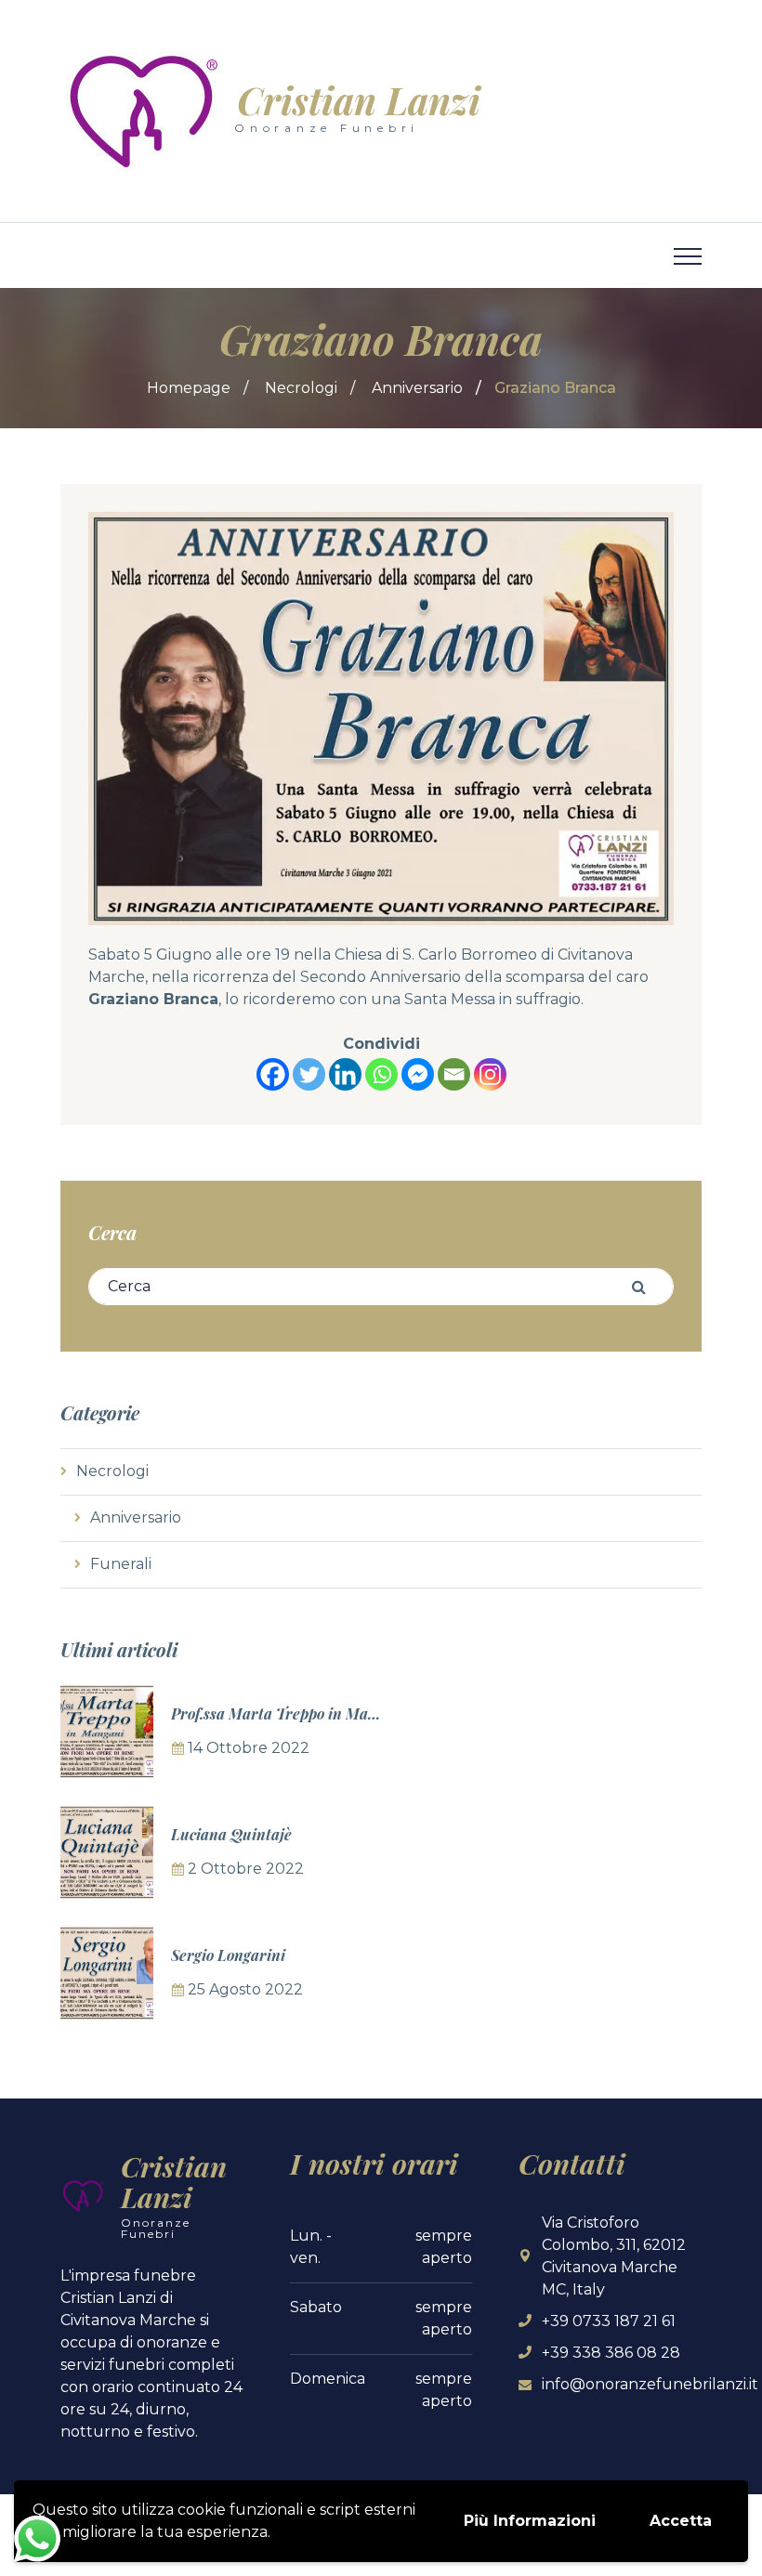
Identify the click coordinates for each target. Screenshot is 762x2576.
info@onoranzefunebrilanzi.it (650, 2384)
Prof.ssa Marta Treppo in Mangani (289, 1713)
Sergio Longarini (228, 1955)
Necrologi (301, 388)
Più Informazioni (530, 2521)
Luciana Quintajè (231, 1834)
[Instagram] (490, 1074)
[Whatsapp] (381, 1074)
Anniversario (417, 388)
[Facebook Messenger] (418, 1074)
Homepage (189, 388)
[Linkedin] (345, 1074)
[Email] (454, 1074)
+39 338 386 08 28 (611, 2353)
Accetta (681, 2521)
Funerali (121, 1564)
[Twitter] (309, 1074)
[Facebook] (273, 1074)
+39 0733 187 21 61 (609, 2321)
